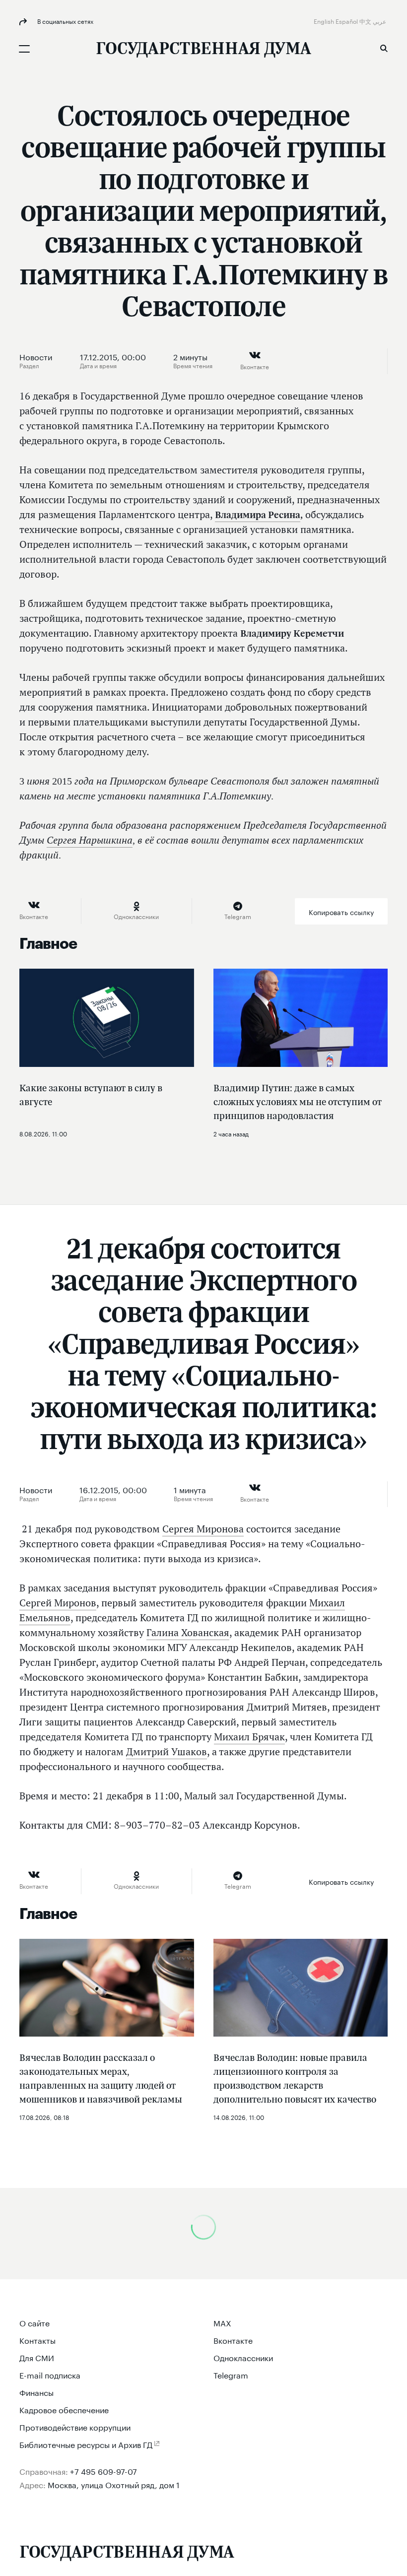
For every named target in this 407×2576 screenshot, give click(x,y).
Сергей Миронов (58, 1603)
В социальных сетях (65, 21)
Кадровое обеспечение (64, 2409)
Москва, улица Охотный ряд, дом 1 (114, 2484)
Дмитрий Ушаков (167, 1752)
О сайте (34, 2322)
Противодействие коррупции (75, 2426)
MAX (222, 2322)
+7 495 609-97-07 (103, 2471)
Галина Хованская (188, 1633)
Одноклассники (243, 2357)
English (325, 21)
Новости (36, 356)
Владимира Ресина (258, 515)
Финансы (36, 2392)
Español (347, 21)
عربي (380, 21)
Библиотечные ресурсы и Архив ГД (86, 2444)
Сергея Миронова (203, 1529)
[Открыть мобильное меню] (24, 49)
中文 (366, 21)
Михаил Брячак (249, 1737)
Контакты (37, 2340)
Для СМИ (37, 2357)
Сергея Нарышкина (90, 840)
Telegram (231, 2374)
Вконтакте (233, 2340)
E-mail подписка (50, 2374)
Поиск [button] (384, 48)
